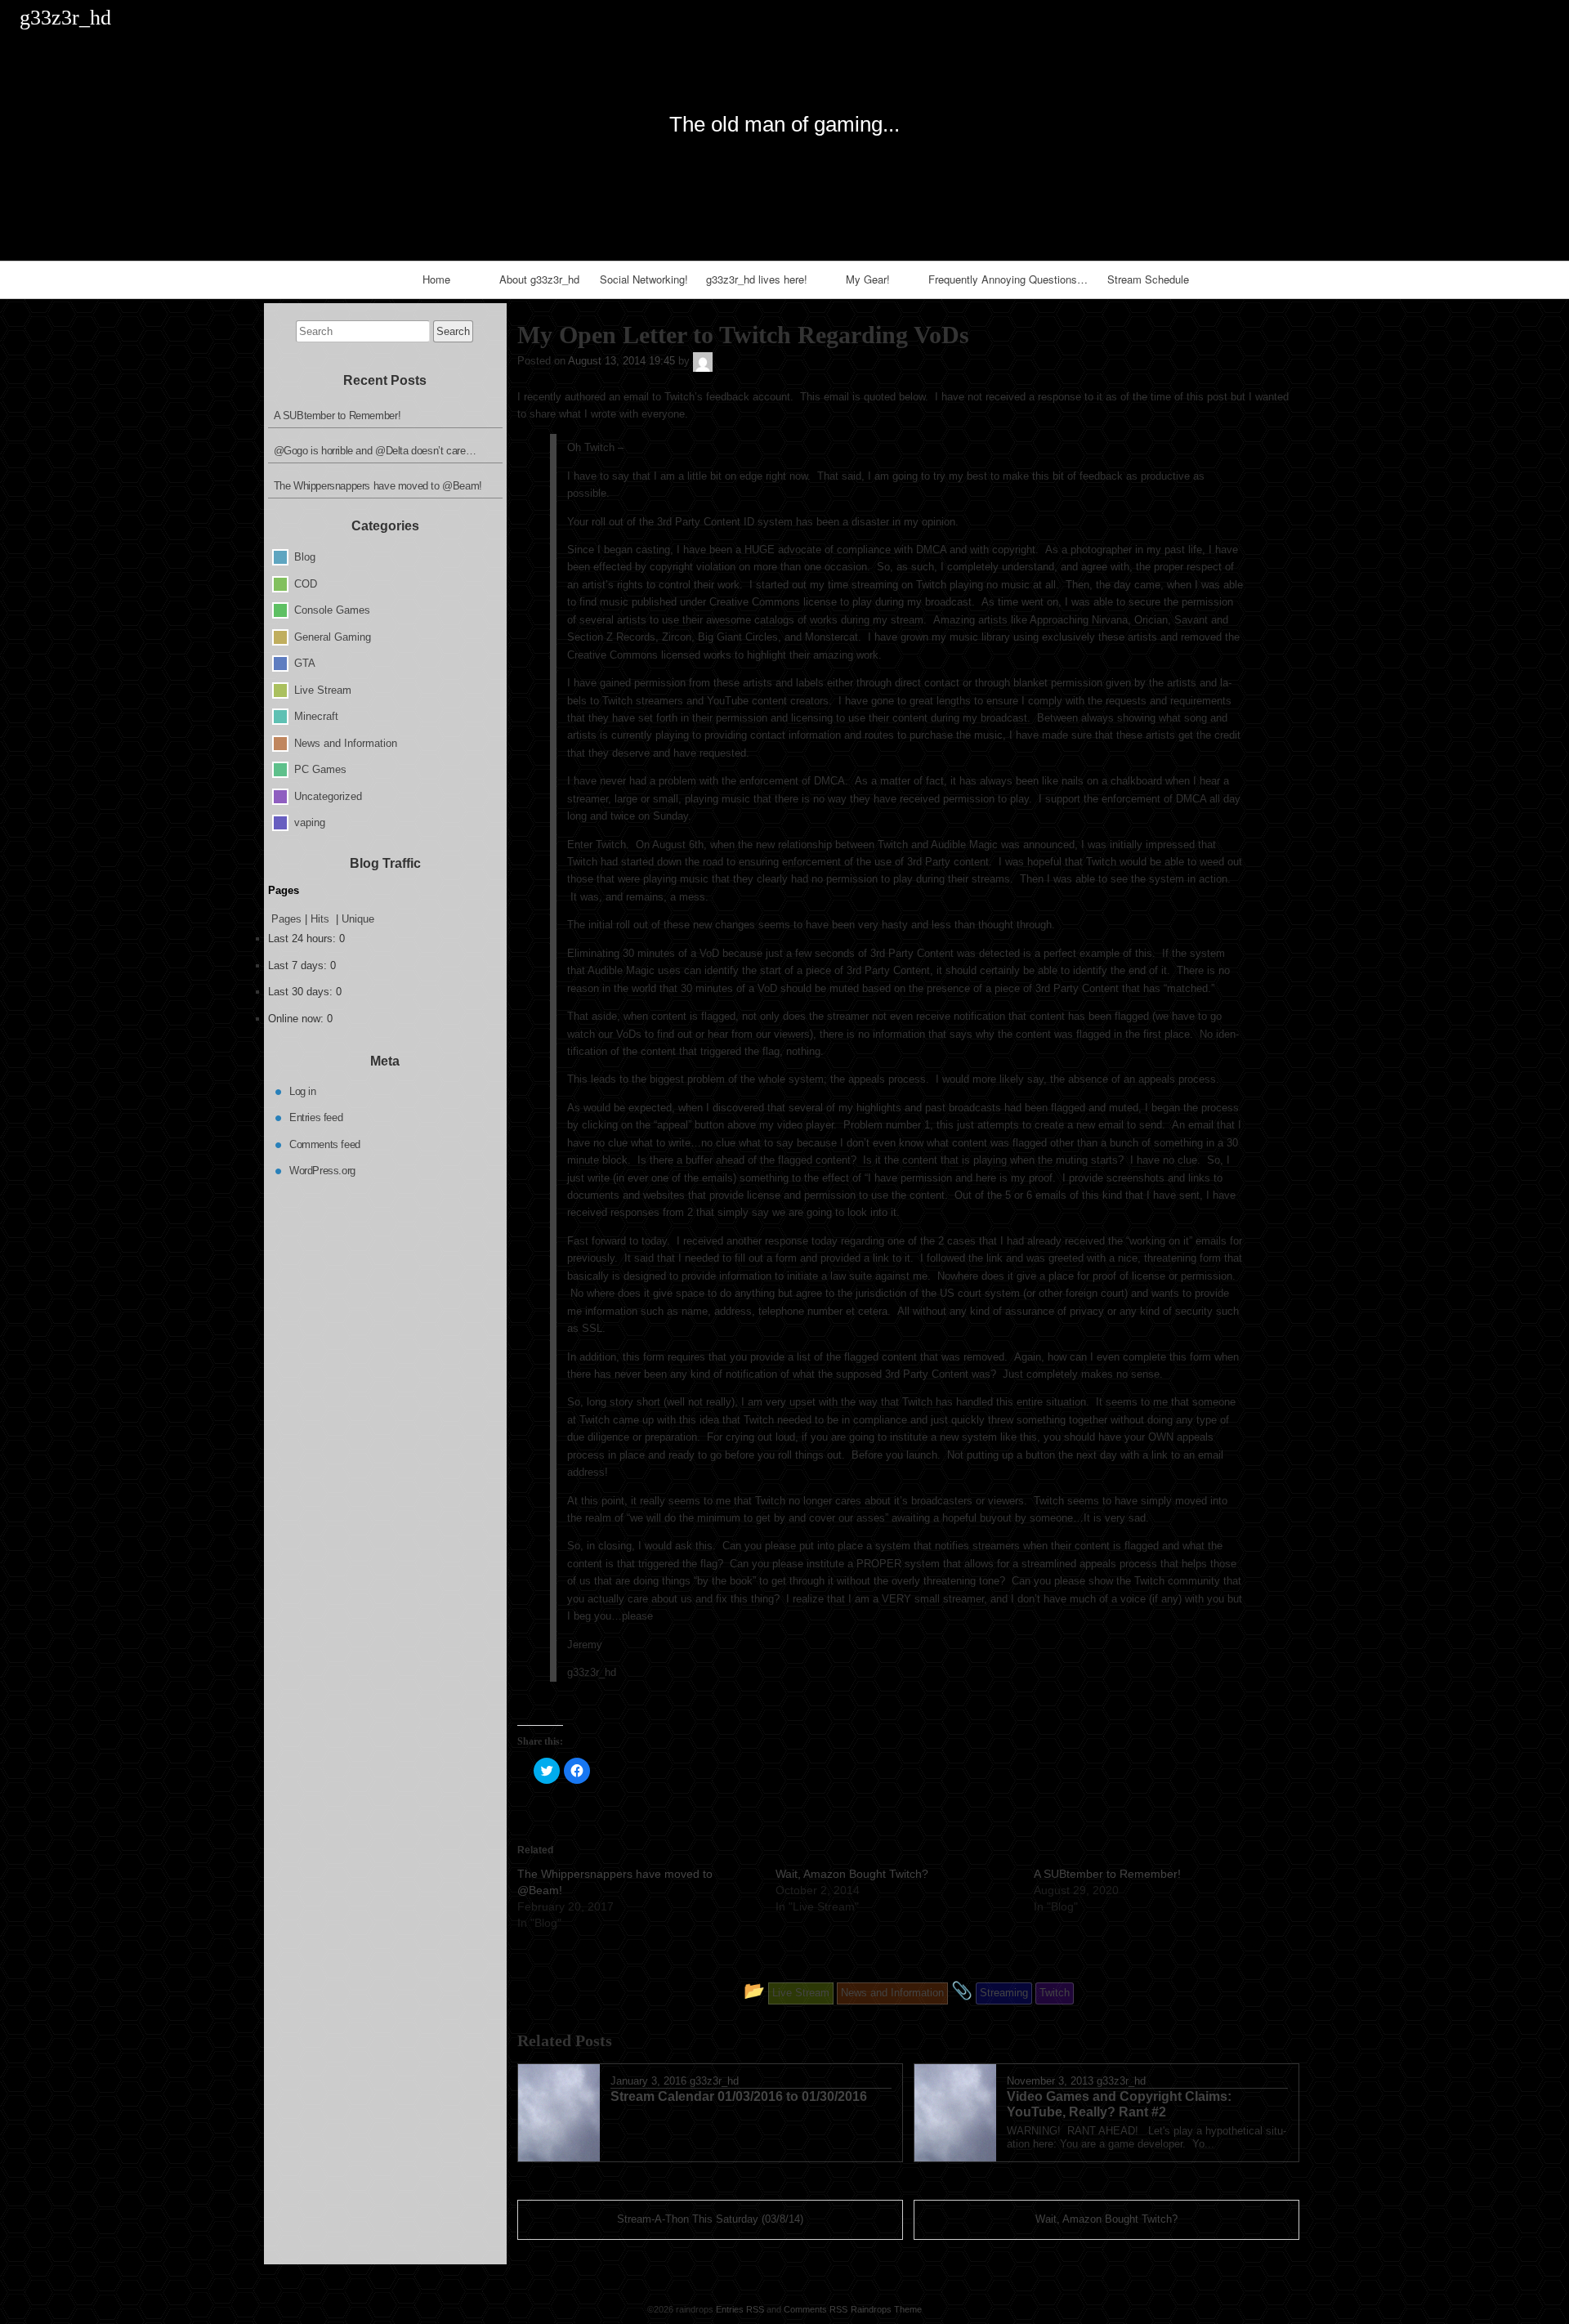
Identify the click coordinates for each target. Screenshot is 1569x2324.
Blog (305, 557)
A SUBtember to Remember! (1107, 1874)
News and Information (346, 742)
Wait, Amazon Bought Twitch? (852, 1874)
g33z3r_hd (714, 2081)
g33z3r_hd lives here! (757, 279)
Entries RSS (740, 2309)
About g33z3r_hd (539, 279)
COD (306, 583)
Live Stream (323, 689)
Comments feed (325, 1144)
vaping (310, 822)
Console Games (332, 610)
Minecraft (316, 716)
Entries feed (316, 1117)
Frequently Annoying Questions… (1008, 279)
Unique (358, 919)
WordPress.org (322, 1171)
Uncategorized (328, 796)
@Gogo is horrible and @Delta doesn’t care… (375, 451)
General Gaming (333, 636)
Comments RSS (816, 2309)
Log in (303, 1090)
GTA (305, 663)
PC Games (320, 769)
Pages (286, 919)
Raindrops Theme (886, 2309)
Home (436, 279)
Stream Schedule (1148, 279)
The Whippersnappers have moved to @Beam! (378, 486)
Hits (322, 919)
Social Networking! (644, 279)
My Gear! (868, 279)
